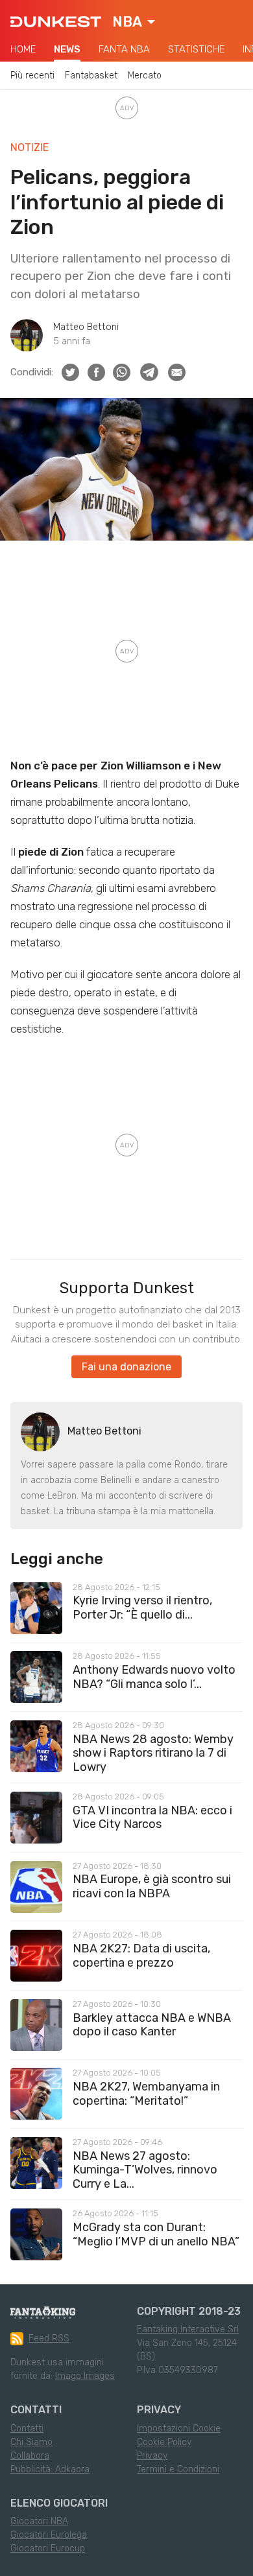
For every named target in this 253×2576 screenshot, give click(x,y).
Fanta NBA (124, 49)
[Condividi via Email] (177, 372)
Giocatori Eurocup (48, 2548)
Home (23, 49)
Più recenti (32, 76)
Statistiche (196, 49)
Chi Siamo (31, 2442)
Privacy (152, 2456)
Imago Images (85, 2376)
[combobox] (134, 22)
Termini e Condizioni (178, 2469)
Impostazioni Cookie (179, 2429)
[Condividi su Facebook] (96, 372)
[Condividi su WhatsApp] (122, 372)
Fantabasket (91, 76)
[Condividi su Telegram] (149, 372)
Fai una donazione (126, 1367)
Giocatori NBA (39, 2521)
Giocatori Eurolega (49, 2535)
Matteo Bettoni (86, 327)
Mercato (145, 76)
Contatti (27, 2429)
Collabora (30, 2456)
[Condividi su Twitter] (70, 372)
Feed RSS (49, 2338)
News (67, 49)
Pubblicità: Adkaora (50, 2469)
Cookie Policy (164, 2442)
